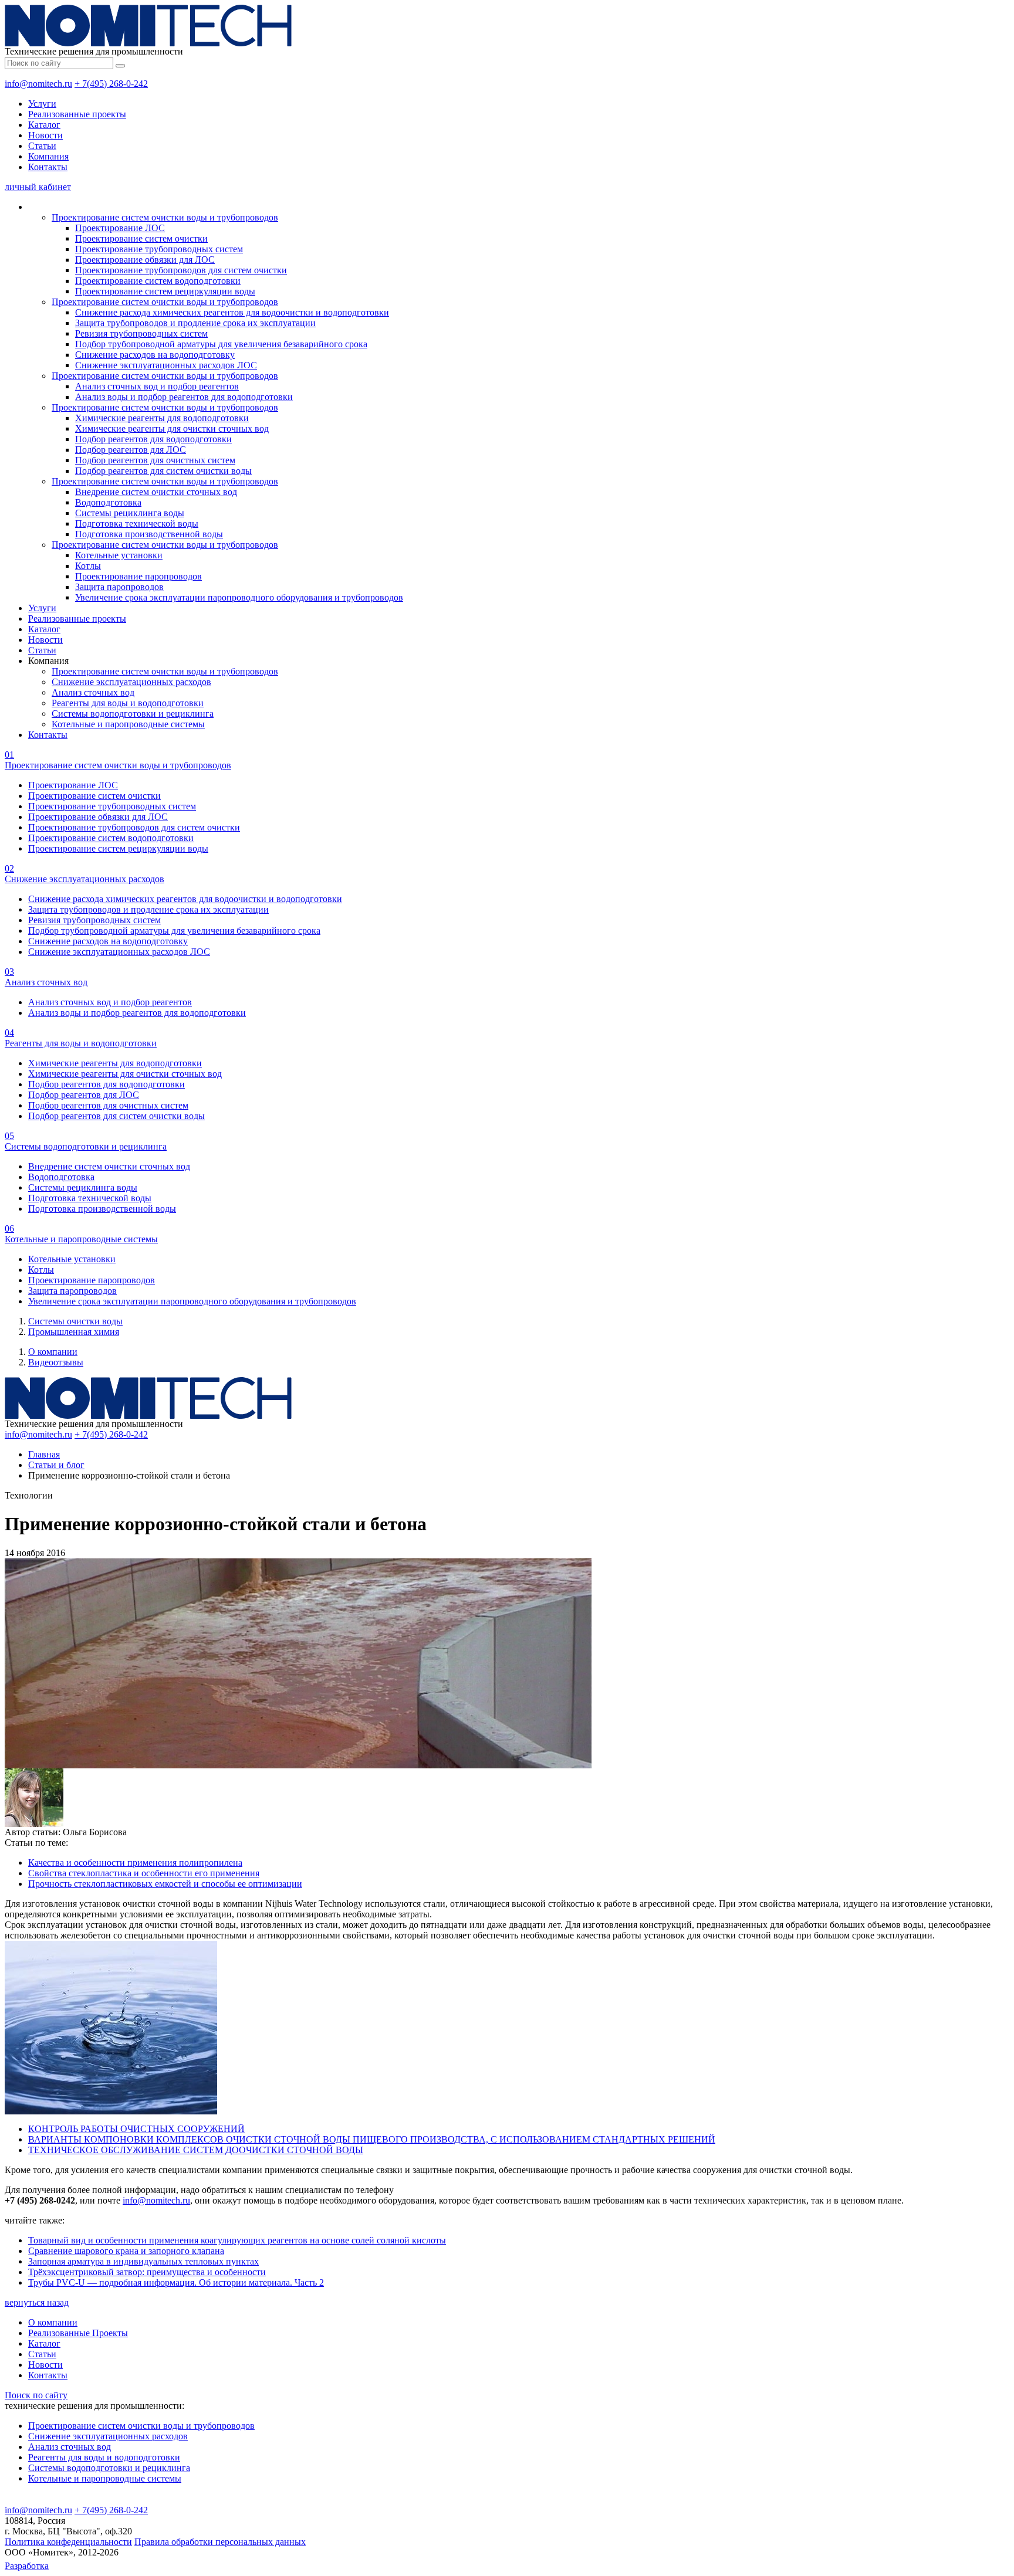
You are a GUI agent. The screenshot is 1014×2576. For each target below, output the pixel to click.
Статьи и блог (56, 1465)
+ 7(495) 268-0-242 (111, 84)
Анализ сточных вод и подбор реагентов (157, 386)
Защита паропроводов (119, 587)
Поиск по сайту (36, 2395)
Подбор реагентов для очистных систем (155, 460)
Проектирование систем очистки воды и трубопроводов (165, 217)
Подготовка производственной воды (149, 534)
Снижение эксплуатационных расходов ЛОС (166, 365)
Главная (44, 1454)
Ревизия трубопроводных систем (141, 333)
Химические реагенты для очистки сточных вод (172, 428)
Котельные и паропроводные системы (128, 724)
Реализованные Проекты (78, 2333)
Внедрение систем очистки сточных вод (156, 492)
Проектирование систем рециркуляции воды (165, 291)
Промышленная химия (74, 1332)
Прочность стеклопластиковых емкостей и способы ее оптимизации (165, 1884)
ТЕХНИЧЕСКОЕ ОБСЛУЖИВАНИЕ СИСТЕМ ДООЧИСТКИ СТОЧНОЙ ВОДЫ (196, 2150)
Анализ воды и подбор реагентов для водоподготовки (184, 397)
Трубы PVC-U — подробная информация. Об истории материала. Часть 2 (176, 2282)
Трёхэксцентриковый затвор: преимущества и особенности (147, 2272)
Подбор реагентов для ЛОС (131, 450)
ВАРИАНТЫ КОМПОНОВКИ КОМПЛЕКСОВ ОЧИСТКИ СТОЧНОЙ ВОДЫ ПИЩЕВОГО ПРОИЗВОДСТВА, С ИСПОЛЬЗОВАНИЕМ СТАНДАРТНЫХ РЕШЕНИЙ (372, 2139)
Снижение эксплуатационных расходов (131, 682)
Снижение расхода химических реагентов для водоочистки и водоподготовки (232, 312)
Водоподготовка (108, 502)
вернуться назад (37, 2302)
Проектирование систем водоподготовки (158, 281)
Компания (48, 156)
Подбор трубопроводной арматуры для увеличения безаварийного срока (221, 344)
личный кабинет (38, 187)
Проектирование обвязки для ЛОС (145, 260)
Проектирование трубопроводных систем (159, 249)
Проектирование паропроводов (138, 576)
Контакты (48, 167)
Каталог (44, 125)
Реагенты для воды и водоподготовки (128, 703)
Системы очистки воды (75, 1321)
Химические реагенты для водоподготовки (162, 418)
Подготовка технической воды (137, 523)
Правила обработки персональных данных (220, 2542)
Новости (45, 135)
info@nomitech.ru (38, 84)
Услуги (42, 104)
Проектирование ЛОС (120, 228)
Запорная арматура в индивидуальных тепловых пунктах (143, 2261)
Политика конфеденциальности (68, 2542)
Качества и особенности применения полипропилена (135, 1862)
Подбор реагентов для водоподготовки (153, 439)
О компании (53, 1352)
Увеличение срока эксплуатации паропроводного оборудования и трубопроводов (239, 597)
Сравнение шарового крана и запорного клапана (126, 2251)
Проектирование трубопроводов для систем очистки (181, 270)
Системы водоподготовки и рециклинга (133, 714)
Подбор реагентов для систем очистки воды (163, 471)
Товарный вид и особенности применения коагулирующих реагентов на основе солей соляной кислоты (237, 2240)
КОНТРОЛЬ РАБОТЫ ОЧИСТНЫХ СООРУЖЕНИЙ (136, 2129)
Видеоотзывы (56, 1362)
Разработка (27, 2566)
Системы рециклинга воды (130, 513)
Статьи (42, 146)
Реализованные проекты (77, 114)
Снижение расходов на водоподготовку (155, 355)
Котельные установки (119, 555)
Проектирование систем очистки (141, 238)
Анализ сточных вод (93, 692)
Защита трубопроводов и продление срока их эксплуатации (195, 323)
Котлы (88, 566)
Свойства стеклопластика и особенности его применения (144, 1873)
